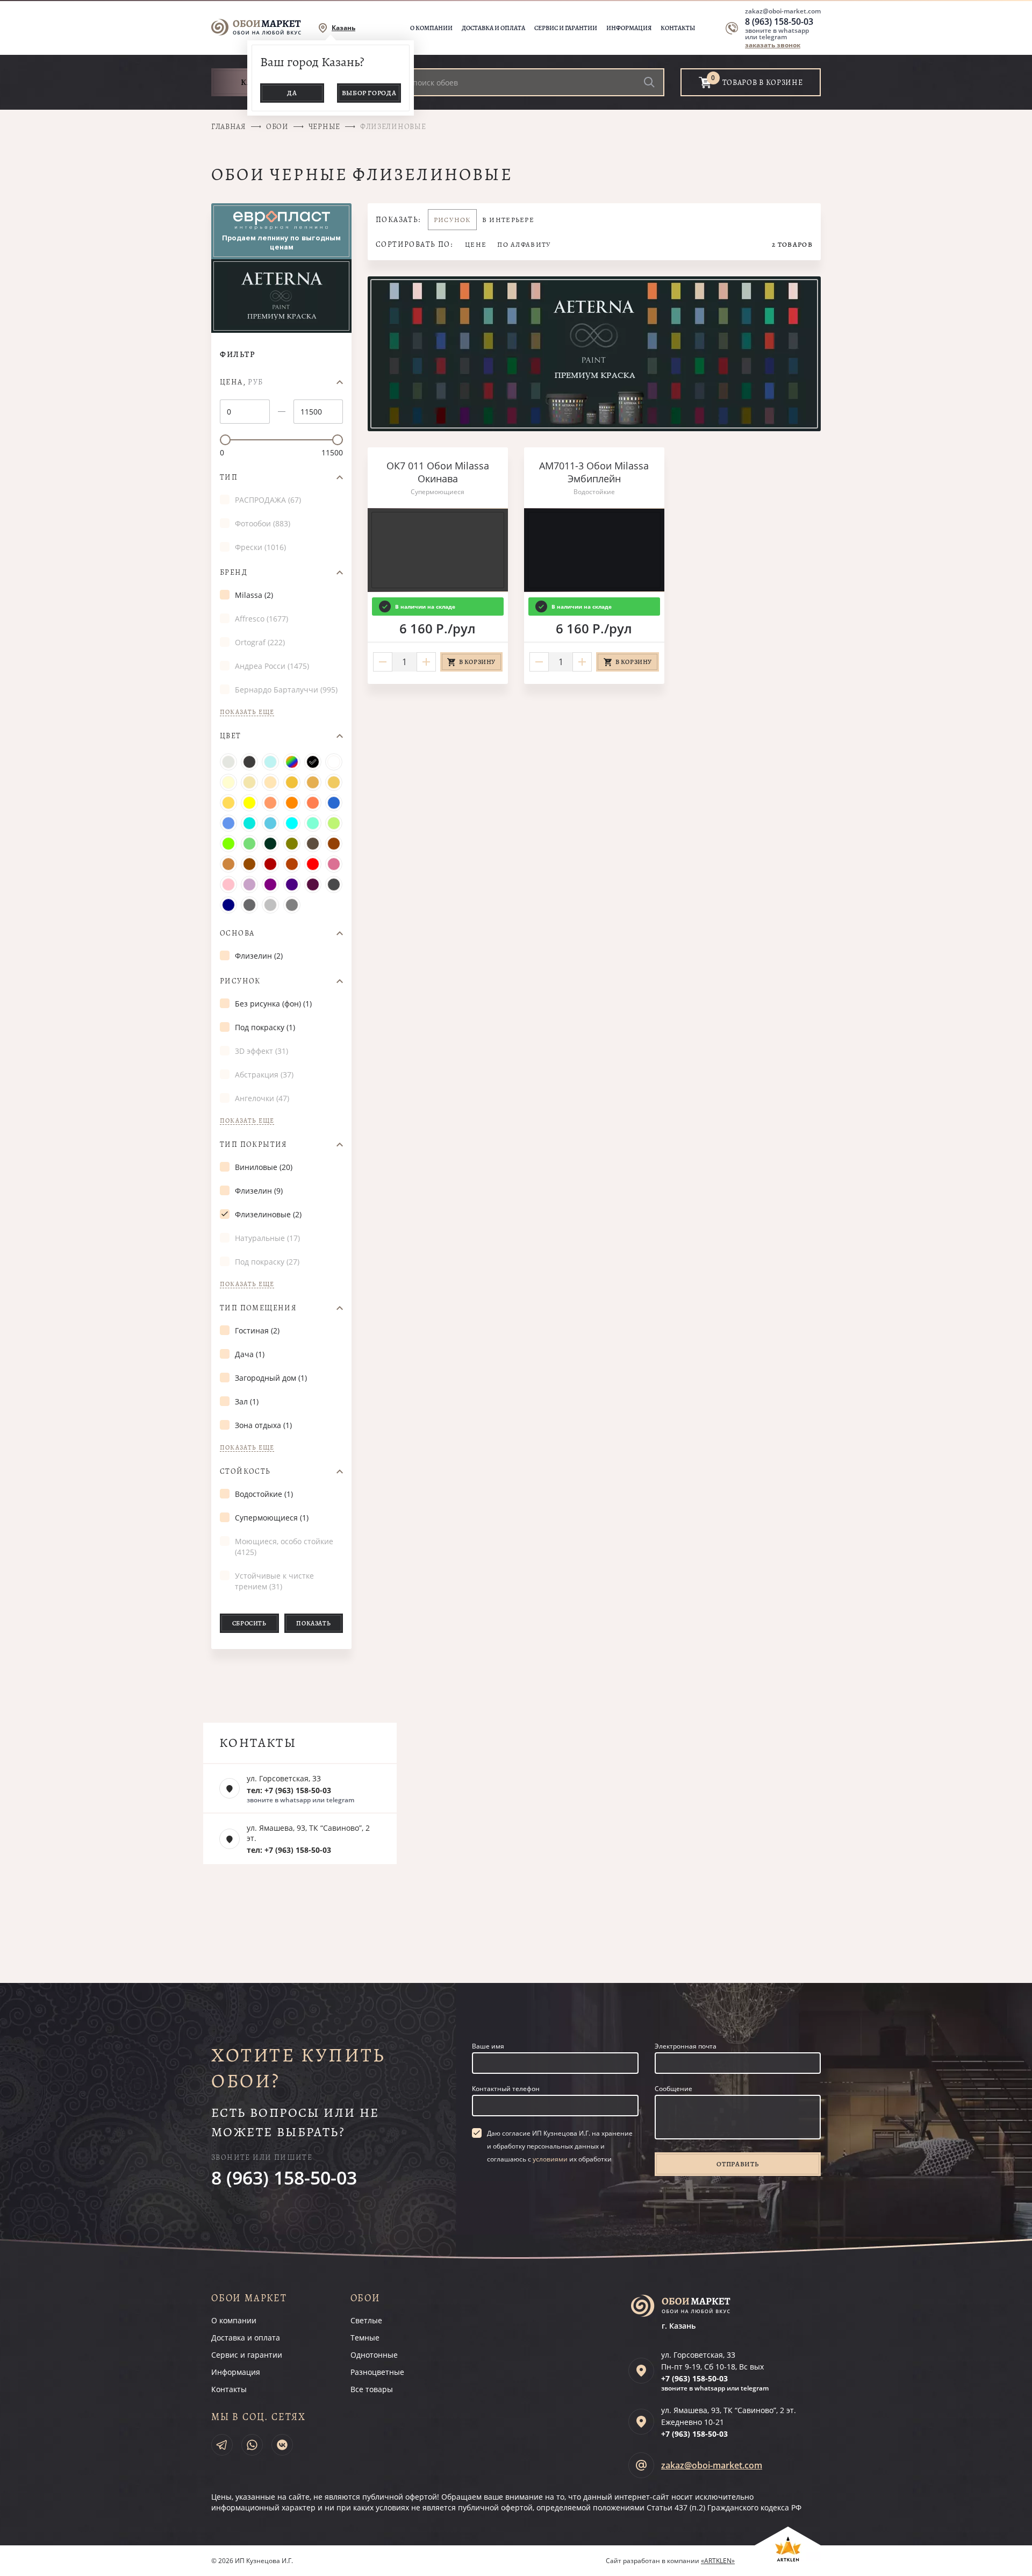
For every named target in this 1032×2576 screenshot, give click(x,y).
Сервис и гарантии (566, 28)
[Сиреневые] (249, 884)
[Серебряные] (270, 905)
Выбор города (369, 93)
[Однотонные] (270, 762)
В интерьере (508, 220)
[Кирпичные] (292, 864)
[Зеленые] (249, 844)
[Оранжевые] (292, 803)
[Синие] (334, 803)
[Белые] (334, 762)
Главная (229, 127)
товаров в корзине (763, 83)
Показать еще (247, 712)
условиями (550, 2159)
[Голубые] (270, 823)
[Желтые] (249, 803)
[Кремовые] (228, 782)
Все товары (372, 2389)
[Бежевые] (292, 782)
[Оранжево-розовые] (270, 803)
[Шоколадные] (334, 844)
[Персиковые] (270, 782)
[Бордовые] (270, 864)
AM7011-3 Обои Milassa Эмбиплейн (594, 472)
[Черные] (313, 762)
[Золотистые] (313, 782)
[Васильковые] (228, 823)
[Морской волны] (292, 823)
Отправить (737, 2164)
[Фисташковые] (334, 823)
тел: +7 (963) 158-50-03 (289, 1790)
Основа (237, 933)
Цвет (231, 736)
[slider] (225, 440)
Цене (476, 244)
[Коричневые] (249, 864)
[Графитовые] (334, 884)
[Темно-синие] (228, 905)
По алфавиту (524, 244)
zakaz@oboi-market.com (783, 11)
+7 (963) (694, 2378)
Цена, (242, 382)
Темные (365, 2338)
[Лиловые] (334, 864)
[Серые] (292, 905)
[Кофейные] (313, 844)
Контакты (678, 28)
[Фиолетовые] (270, 884)
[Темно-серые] (249, 905)
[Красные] (313, 864)
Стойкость (245, 1472)
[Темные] (249, 762)
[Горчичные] (228, 803)
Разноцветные (377, 2372)
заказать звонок (773, 45)
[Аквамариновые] (313, 823)
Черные (324, 127)
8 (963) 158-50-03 (779, 22)
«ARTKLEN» (718, 2561)
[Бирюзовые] (249, 823)
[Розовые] (228, 884)
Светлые (366, 2320)
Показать (313, 1623)
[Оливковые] (292, 844)
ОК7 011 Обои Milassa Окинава (438, 472)
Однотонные (374, 2355)
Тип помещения (258, 1308)
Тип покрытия (254, 1145)
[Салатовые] (228, 844)
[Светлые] (228, 762)
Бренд (234, 573)
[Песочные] (334, 782)
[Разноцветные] (292, 762)
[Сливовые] (313, 884)
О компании (431, 28)
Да (292, 93)
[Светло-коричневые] (228, 864)
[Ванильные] (249, 782)
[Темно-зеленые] (270, 844)
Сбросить (249, 1623)
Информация (629, 28)
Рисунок (240, 981)
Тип (229, 477)
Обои (277, 127)
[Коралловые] (313, 803)
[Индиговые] (292, 884)
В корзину (477, 662)
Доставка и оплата (493, 28)
